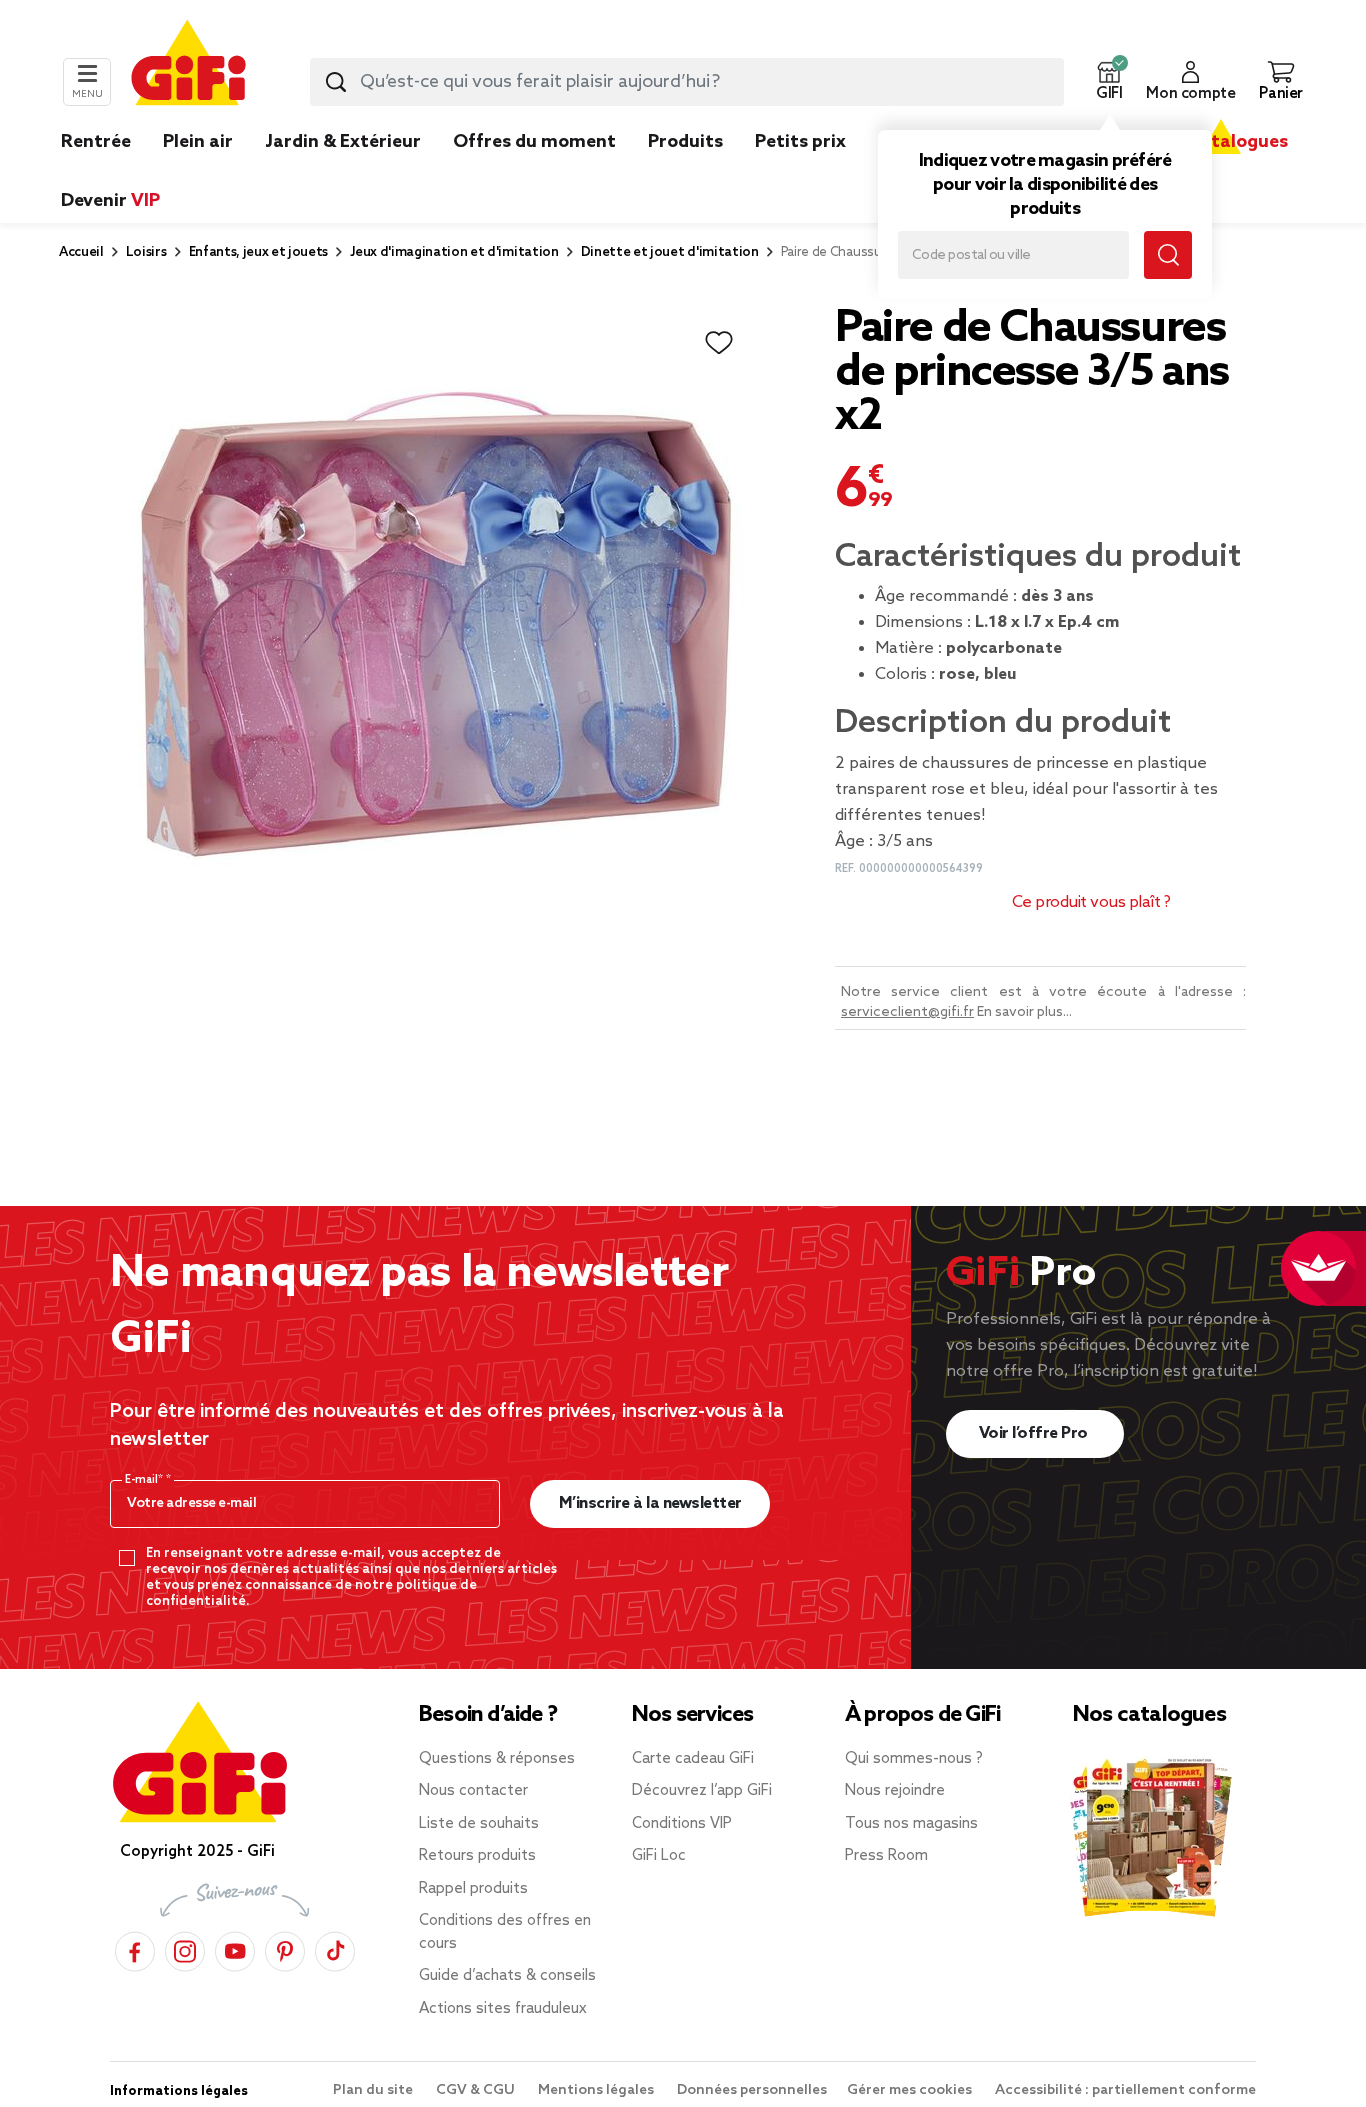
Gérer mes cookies (911, 2090)
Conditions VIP (682, 1824)
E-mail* (145, 1480)
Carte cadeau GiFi (693, 1759)
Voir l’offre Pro (1035, 1433)
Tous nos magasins (911, 1824)
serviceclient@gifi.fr (907, 1012)
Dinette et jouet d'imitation (670, 252)
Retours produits (477, 1856)
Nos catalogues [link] (1220, 142)
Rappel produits (473, 1889)
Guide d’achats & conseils (507, 1976)
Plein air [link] (198, 142)
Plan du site (374, 2090)
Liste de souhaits (479, 1824)
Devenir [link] (110, 201)
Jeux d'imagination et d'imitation (454, 252)
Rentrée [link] (96, 142)
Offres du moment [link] (534, 142)
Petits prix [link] (800, 142)
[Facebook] (135, 1948)
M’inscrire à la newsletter (650, 1503)
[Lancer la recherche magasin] (1168, 255)
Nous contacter (473, 1791)
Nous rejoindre (895, 1791)
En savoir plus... (1024, 1012)
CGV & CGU (477, 2090)
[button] (1109, 82)
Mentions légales (597, 2090)
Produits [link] (685, 142)
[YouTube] (235, 1948)
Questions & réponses (497, 1759)
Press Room (886, 1856)
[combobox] (687, 82)
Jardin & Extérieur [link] (343, 142)
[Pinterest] (285, 1948)
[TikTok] (335, 1948)
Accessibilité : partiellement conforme (1125, 2090)
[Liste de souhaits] (719, 343)
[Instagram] (185, 1948)
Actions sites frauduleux (503, 2009)
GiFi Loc (659, 1856)
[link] (685, 172)
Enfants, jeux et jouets (259, 252)
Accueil (81, 252)
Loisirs (146, 252)
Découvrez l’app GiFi (702, 1791)
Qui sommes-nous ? (914, 1759)
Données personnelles (752, 2090)
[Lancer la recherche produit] (336, 82)
